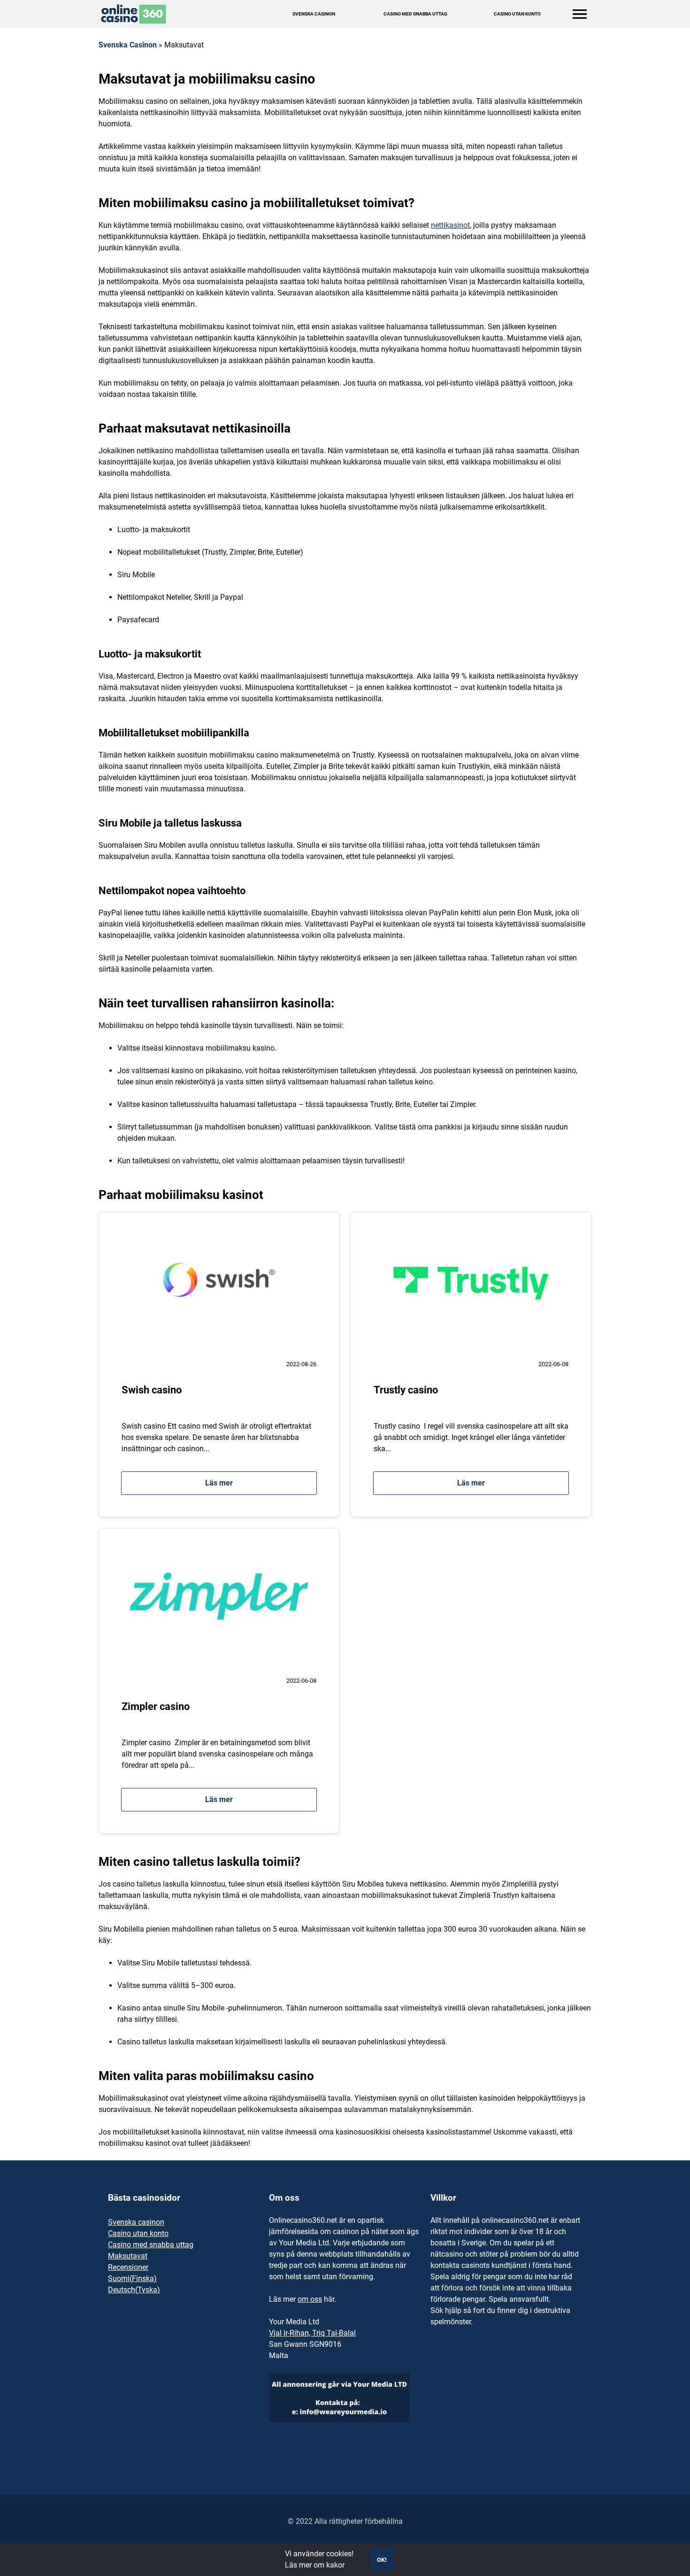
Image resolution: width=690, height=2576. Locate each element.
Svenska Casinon (314, 14)
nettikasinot (450, 225)
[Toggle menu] (580, 14)
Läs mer (219, 1483)
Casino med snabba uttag (415, 14)
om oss (310, 2299)
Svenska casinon (136, 2222)
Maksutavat (128, 2256)
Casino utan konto (517, 14)
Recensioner (128, 2267)
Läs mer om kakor (315, 2565)
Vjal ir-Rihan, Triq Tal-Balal (312, 2333)
